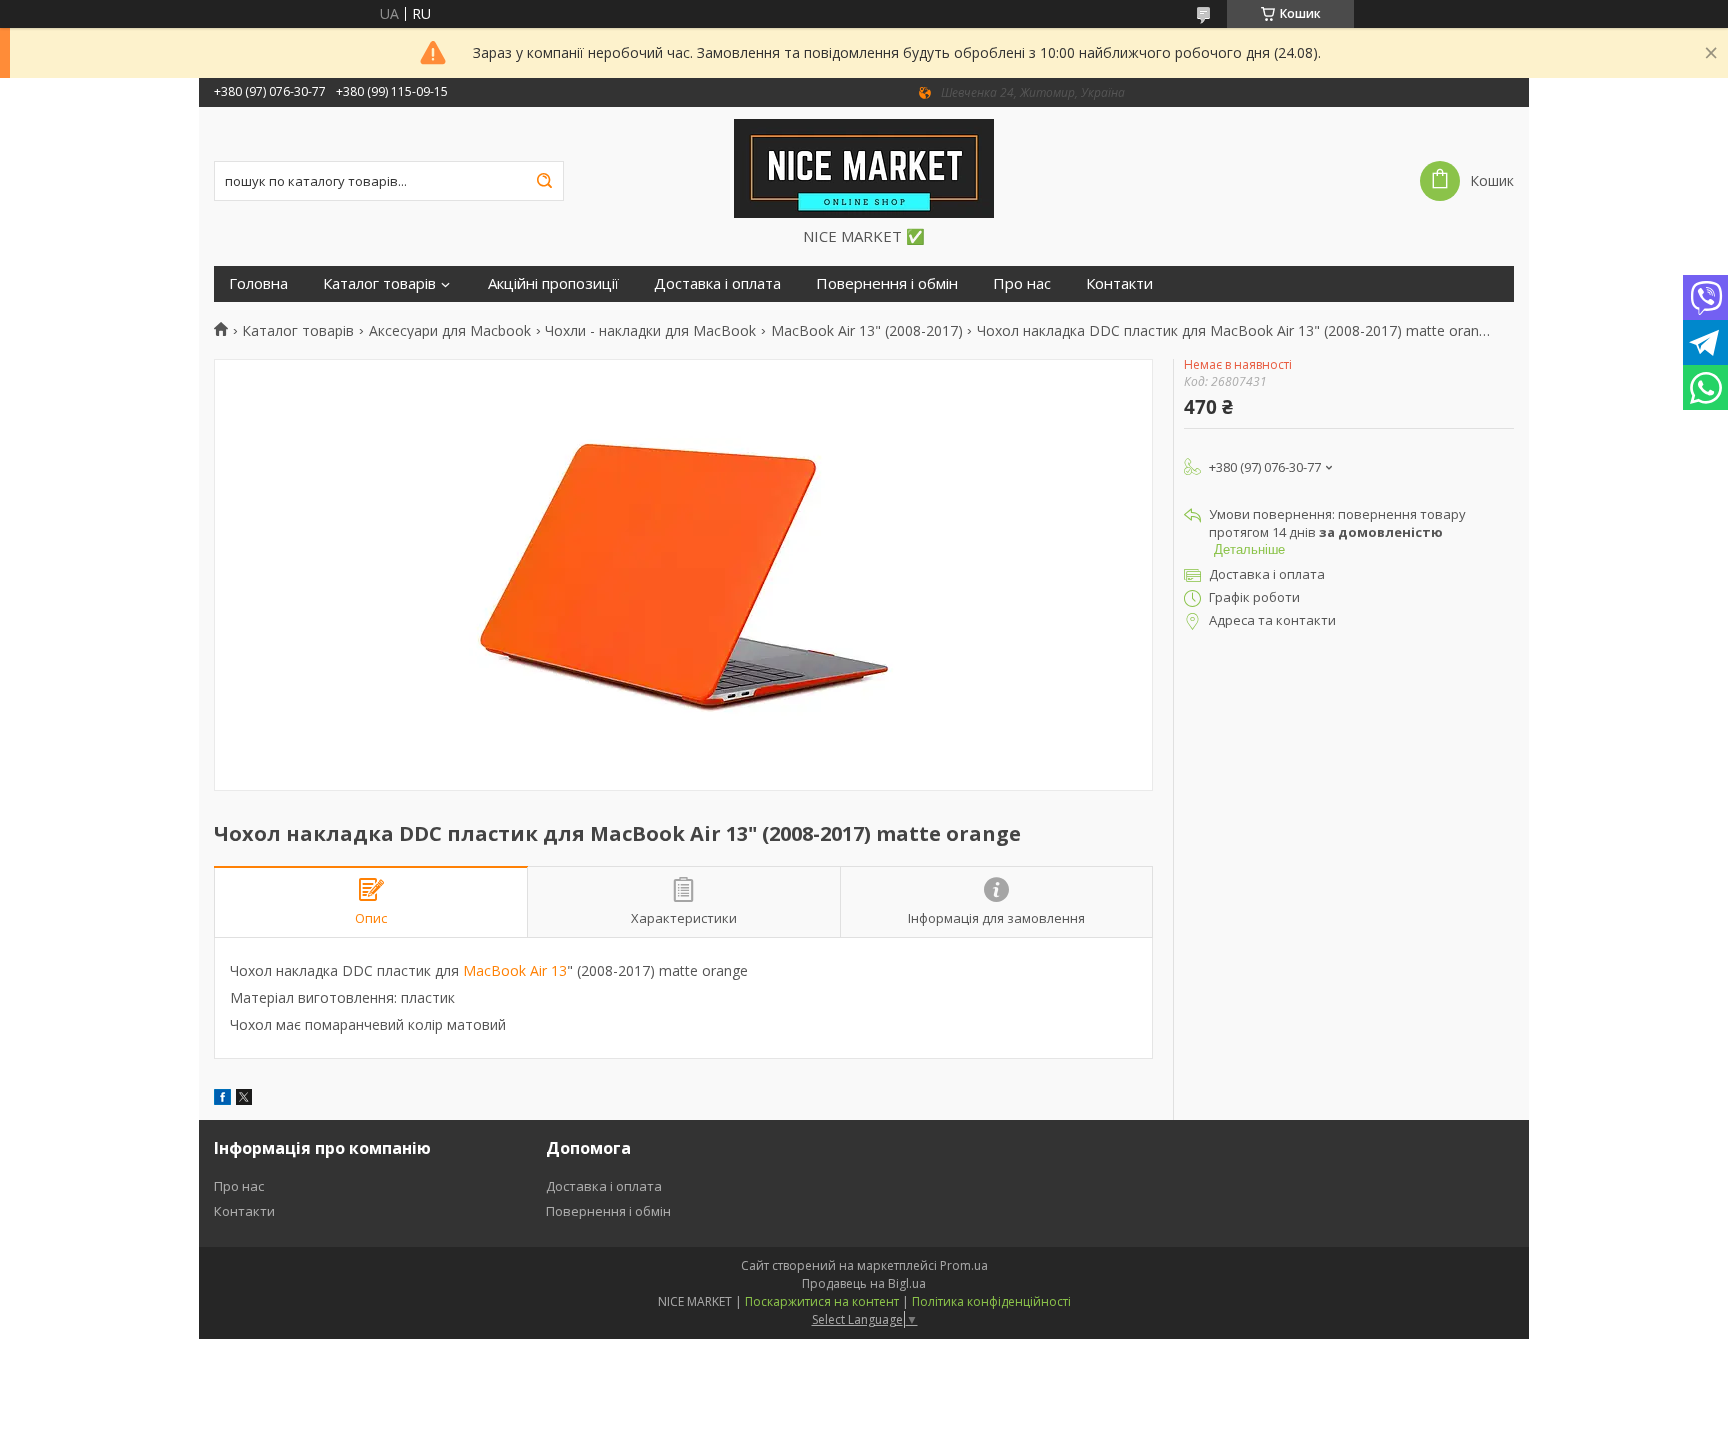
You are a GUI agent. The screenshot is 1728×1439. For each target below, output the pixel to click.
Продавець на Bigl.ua (864, 1283)
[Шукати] (544, 181)
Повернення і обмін (887, 283)
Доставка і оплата (717, 283)
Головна (258, 283)
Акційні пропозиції (553, 283)
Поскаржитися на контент (822, 1301)
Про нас (1022, 283)
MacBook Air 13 (515, 970)
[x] (244, 1099)
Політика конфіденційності (991, 1301)
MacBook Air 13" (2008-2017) (867, 331)
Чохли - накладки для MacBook (650, 331)
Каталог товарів (379, 283)
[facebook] (222, 1099)
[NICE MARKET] (864, 167)
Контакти (1119, 283)
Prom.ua (964, 1265)
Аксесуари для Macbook (450, 331)
